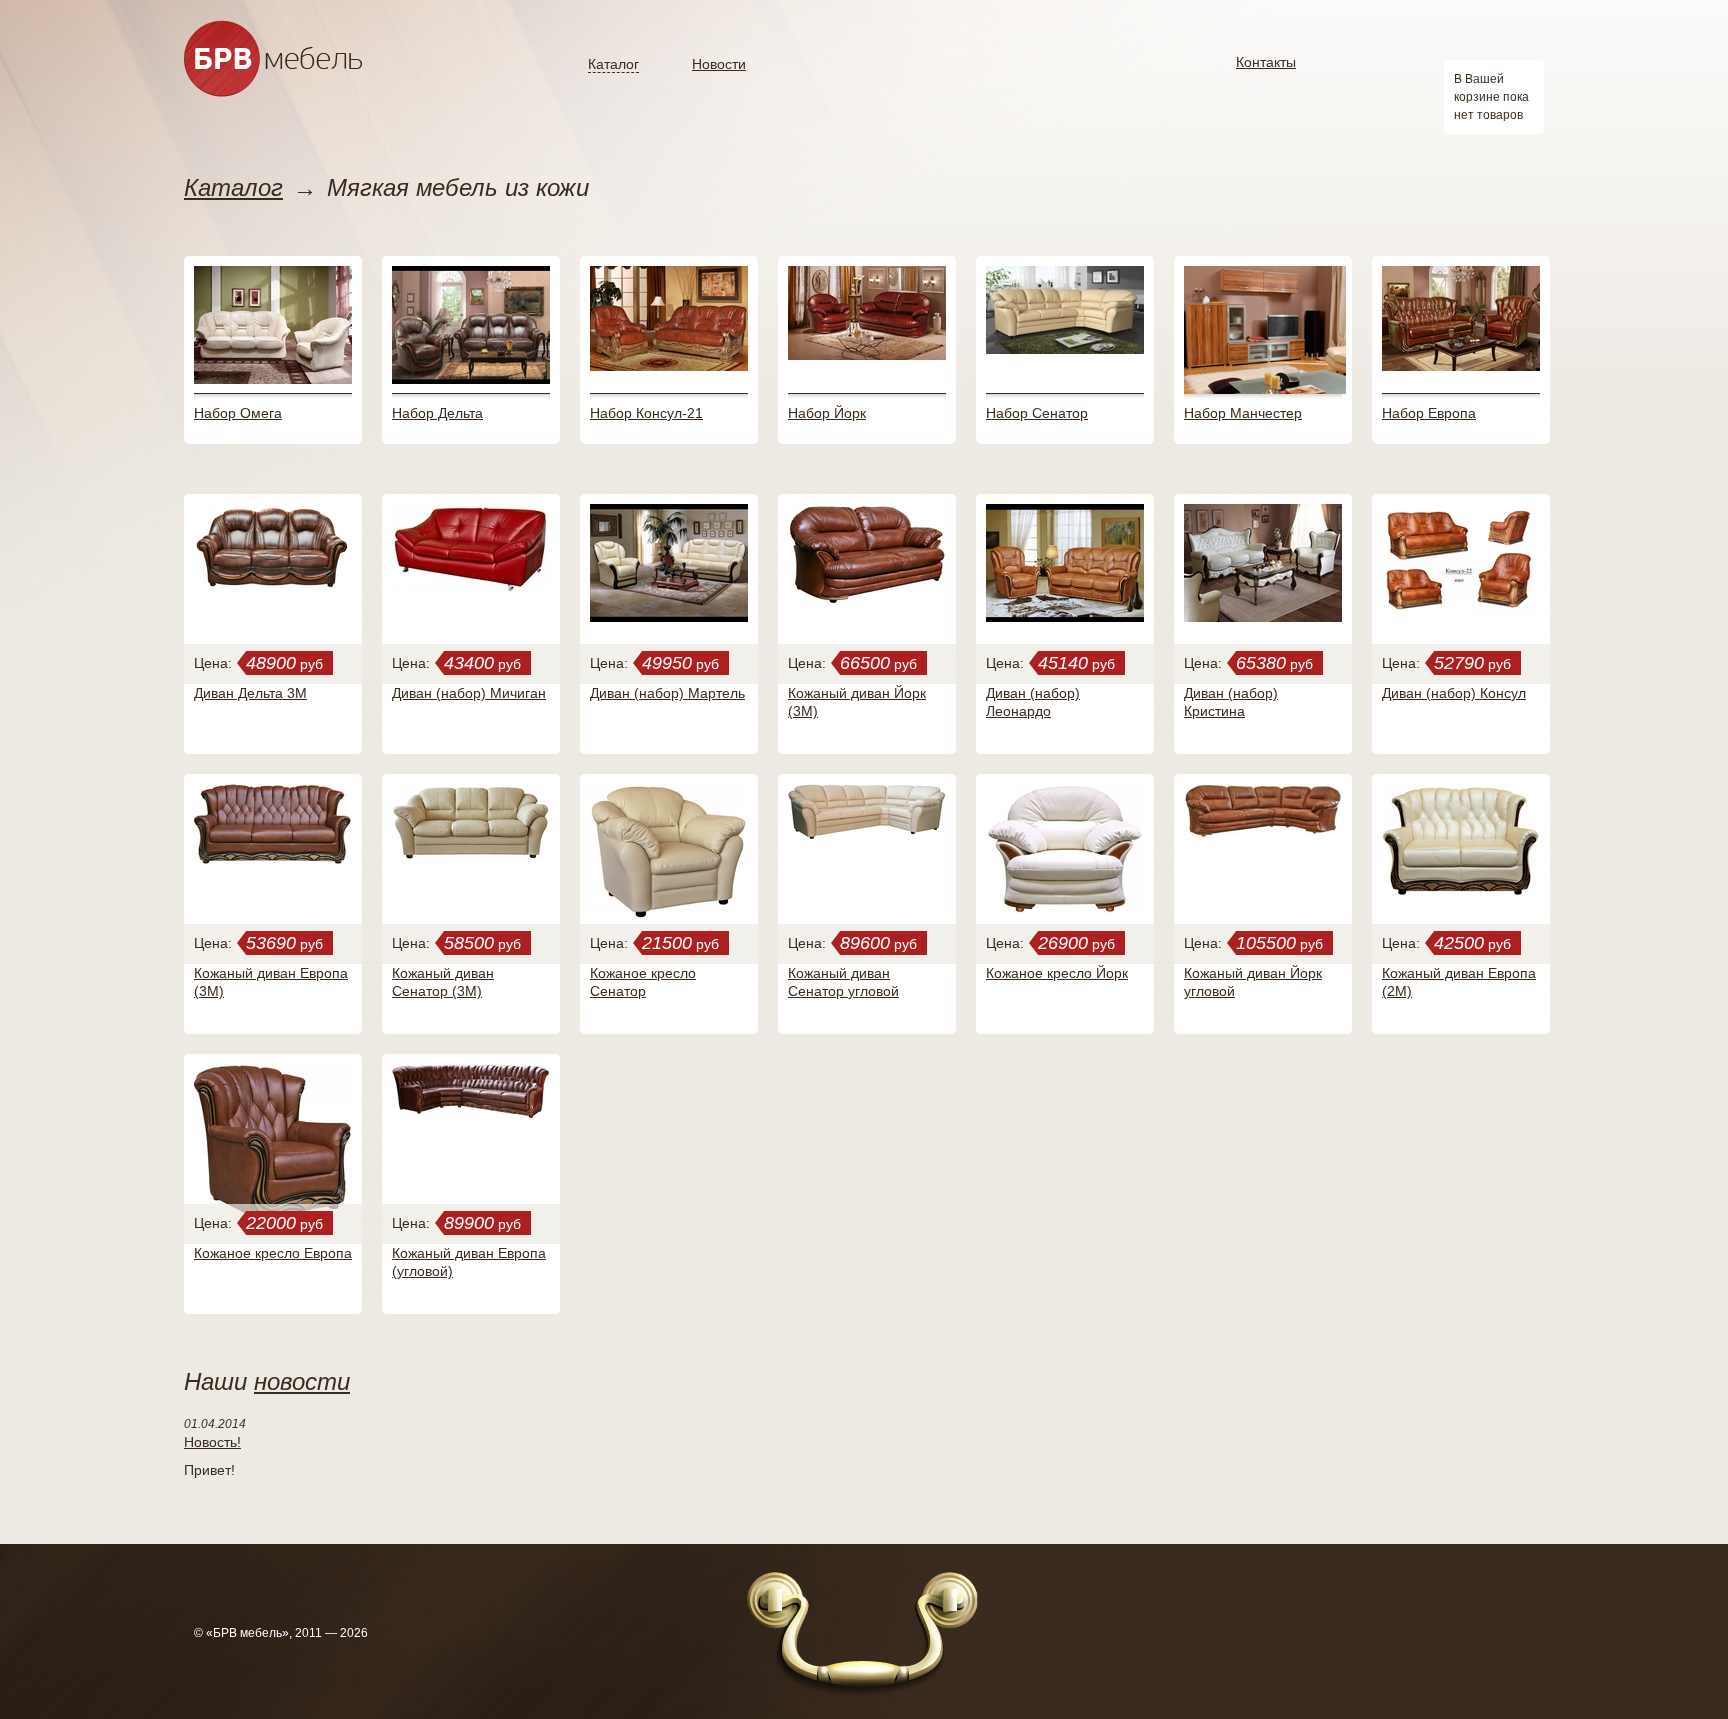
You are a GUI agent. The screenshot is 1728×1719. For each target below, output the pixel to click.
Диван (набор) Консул (1454, 693)
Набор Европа (1429, 413)
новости (302, 1381)
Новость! (212, 1442)
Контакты (1266, 62)
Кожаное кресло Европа (273, 1253)
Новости (719, 64)
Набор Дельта (437, 413)
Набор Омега (238, 413)
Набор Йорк (827, 413)
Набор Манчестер (1243, 413)
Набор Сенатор (1037, 413)
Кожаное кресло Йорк (1057, 973)
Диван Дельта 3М (250, 693)
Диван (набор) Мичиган (469, 693)
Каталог (613, 64)
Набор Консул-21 (646, 413)
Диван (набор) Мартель (667, 693)
